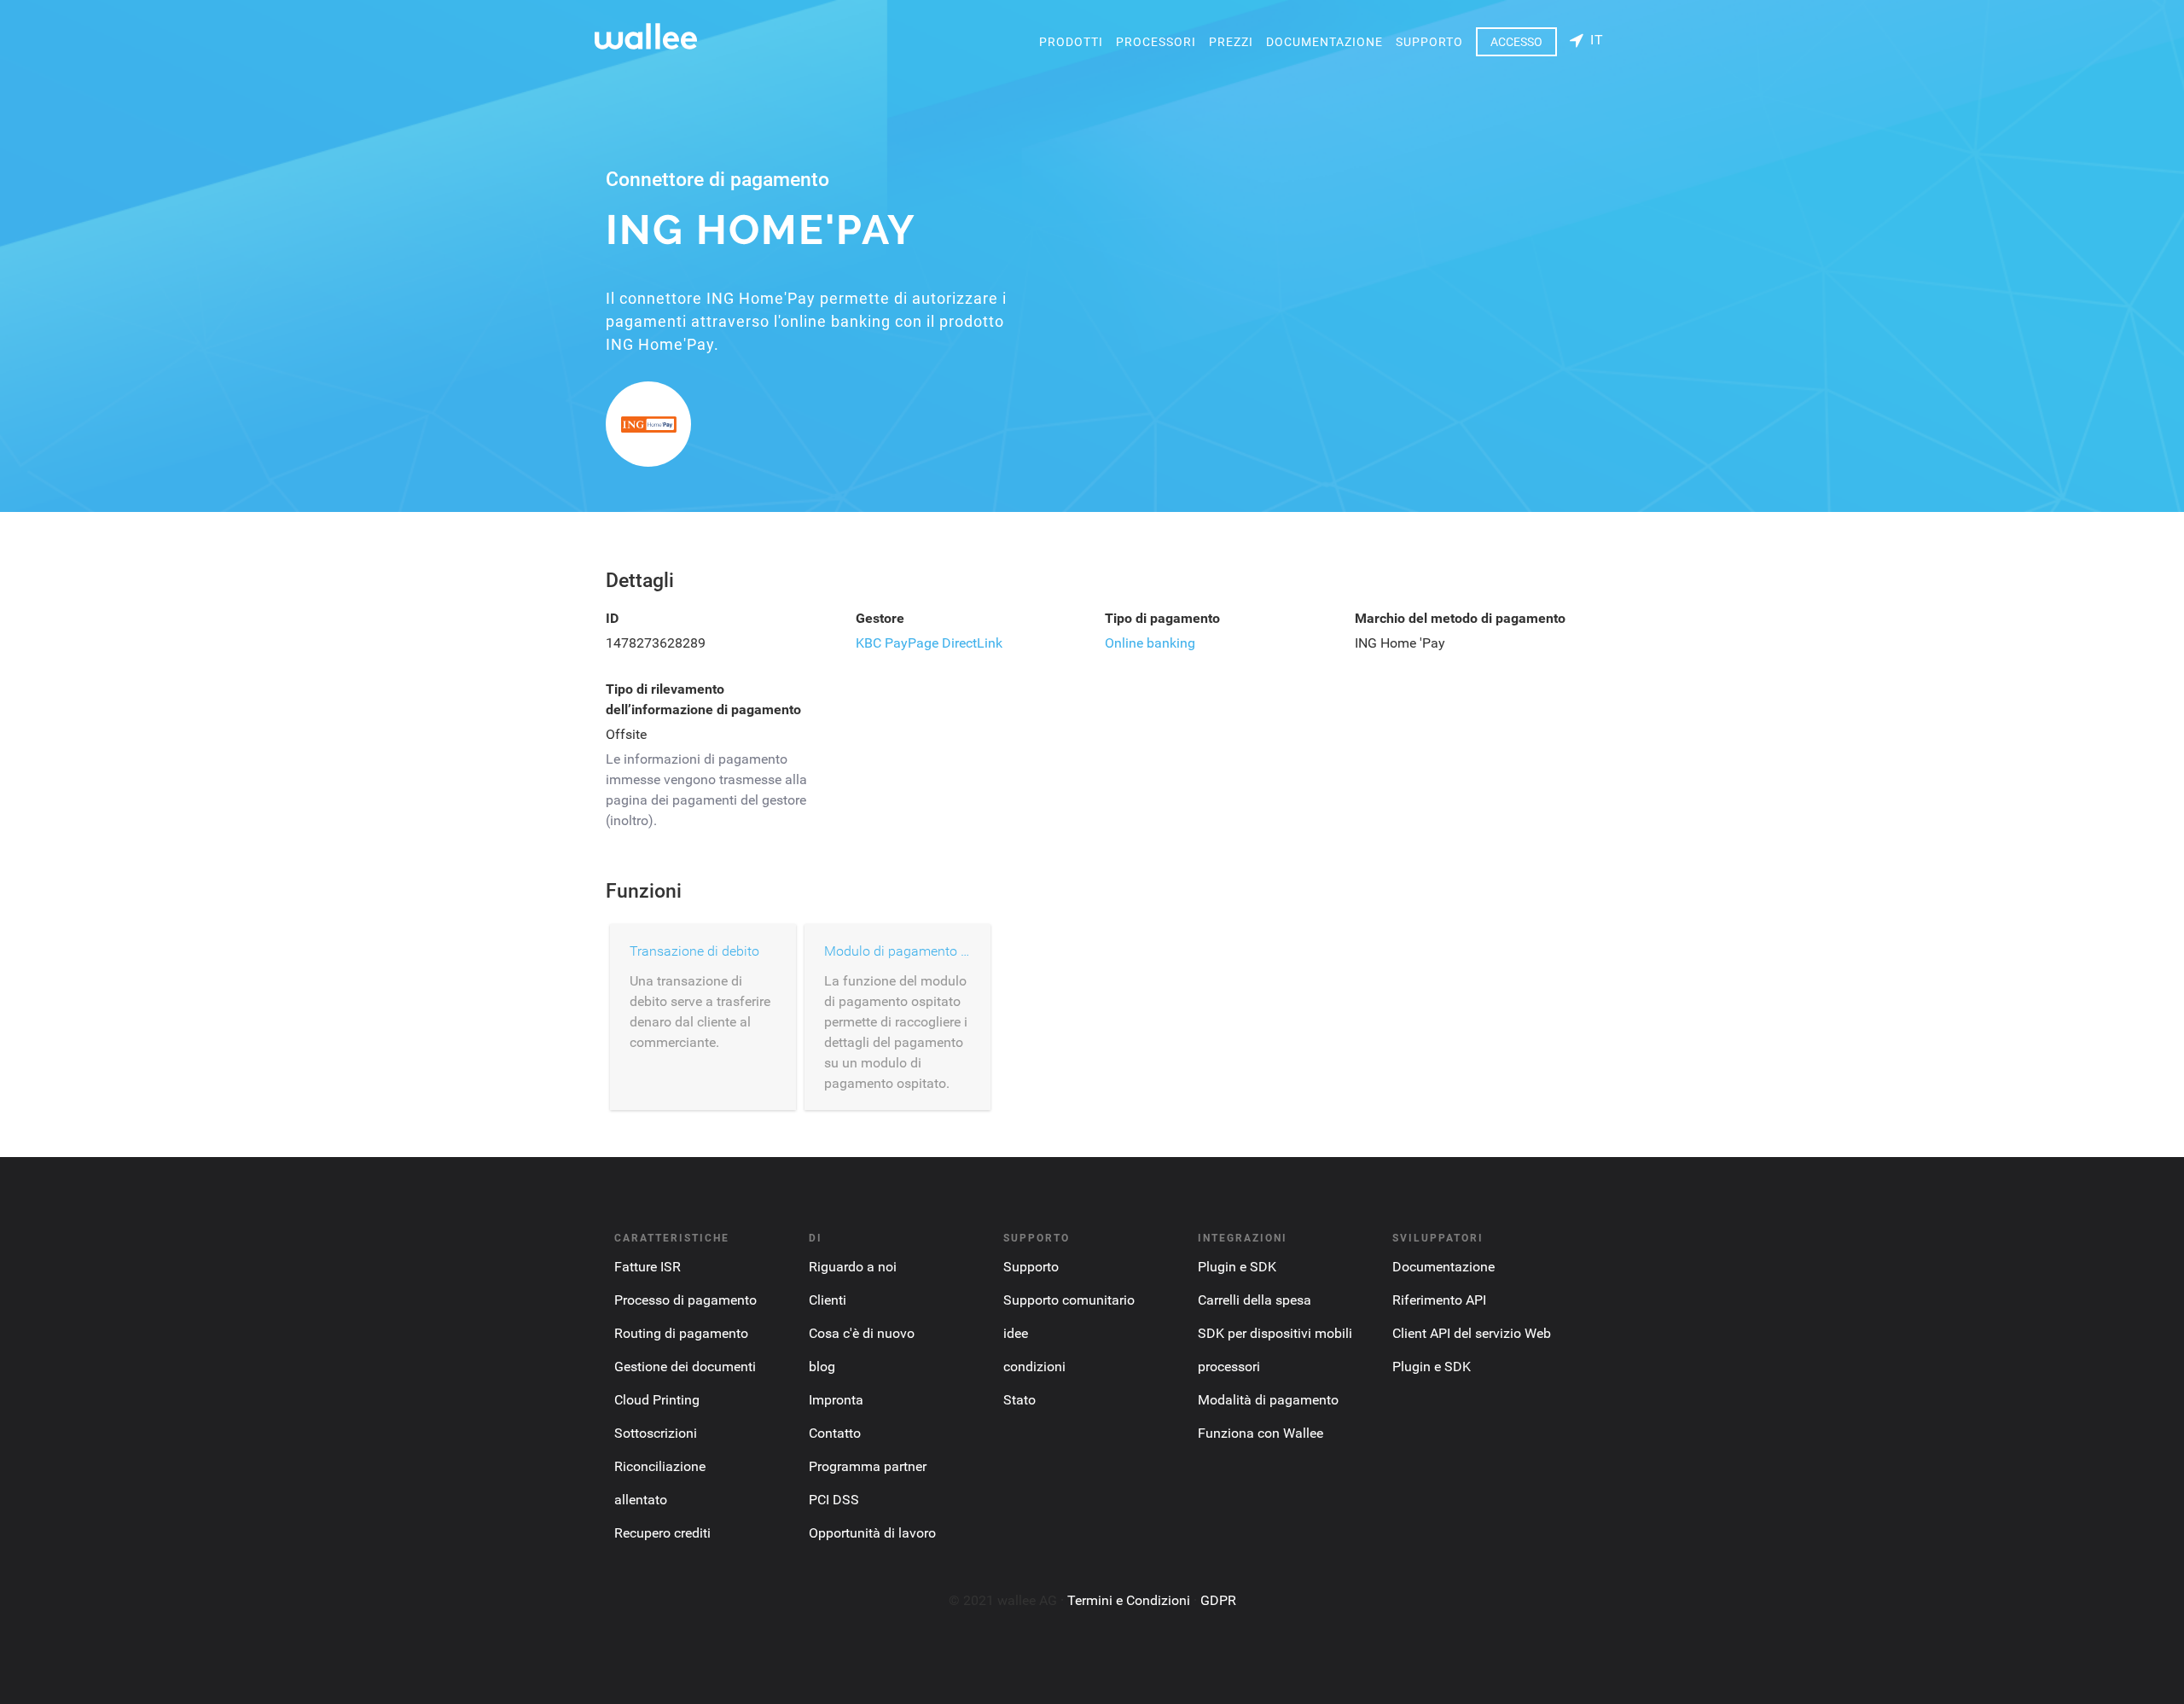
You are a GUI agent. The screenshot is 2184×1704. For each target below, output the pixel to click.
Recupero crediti (662, 1533)
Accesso (1516, 42)
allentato (641, 1500)
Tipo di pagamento (1162, 618)
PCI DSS (834, 1500)
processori (1156, 42)
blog (822, 1367)
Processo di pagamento (685, 1300)
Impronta (836, 1400)
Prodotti (1071, 42)
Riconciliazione (660, 1466)
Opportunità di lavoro (872, 1533)
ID (612, 618)
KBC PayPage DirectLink (929, 643)
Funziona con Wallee (1260, 1433)
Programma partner (868, 1466)
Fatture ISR (648, 1267)
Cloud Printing (657, 1400)
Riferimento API (1439, 1300)
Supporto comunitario (1069, 1300)
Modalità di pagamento (1268, 1400)
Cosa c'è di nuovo (862, 1333)
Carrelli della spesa (1255, 1300)
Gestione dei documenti (685, 1367)
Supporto (1429, 42)
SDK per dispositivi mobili (1275, 1333)
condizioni (1034, 1367)
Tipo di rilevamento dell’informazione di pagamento (703, 699)
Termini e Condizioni (1129, 1600)
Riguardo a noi (853, 1267)
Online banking (1150, 643)
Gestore (880, 618)
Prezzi (1231, 42)
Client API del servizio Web (1472, 1333)
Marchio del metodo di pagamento (1460, 618)
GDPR (1218, 1600)
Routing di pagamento (681, 1333)
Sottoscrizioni (656, 1433)
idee (1016, 1333)
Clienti (828, 1300)
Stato (1019, 1400)
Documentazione (1324, 42)
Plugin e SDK (1237, 1267)
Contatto (835, 1433)
